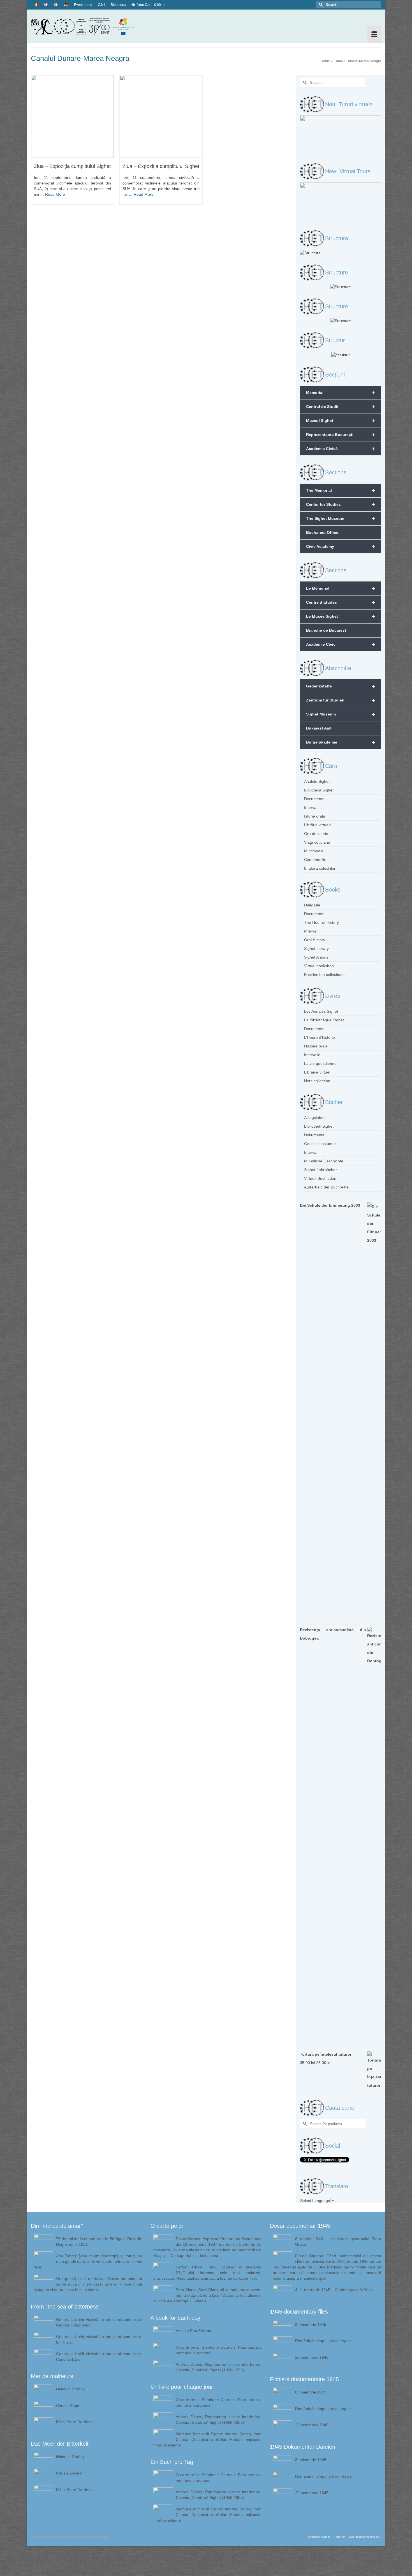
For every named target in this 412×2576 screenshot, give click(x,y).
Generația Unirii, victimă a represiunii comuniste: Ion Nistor (99, 2339)
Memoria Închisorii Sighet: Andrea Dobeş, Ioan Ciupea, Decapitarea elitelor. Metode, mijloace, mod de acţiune (208, 2439)
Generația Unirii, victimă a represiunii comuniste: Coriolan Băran (99, 2356)
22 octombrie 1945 (312, 2357)
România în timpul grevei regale (323, 2341)
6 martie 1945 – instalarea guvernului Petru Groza (338, 2242)
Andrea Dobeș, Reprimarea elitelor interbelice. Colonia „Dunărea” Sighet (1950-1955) (219, 2367)
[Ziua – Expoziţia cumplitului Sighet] (72, 116)
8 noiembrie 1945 (311, 2325)
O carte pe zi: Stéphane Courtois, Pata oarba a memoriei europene (219, 2350)
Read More (55, 194)
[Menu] (374, 35)
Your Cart (151, 5)
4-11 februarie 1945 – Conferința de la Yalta (334, 2290)
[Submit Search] (320, 5)
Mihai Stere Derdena (74, 2422)
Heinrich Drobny (70, 2389)
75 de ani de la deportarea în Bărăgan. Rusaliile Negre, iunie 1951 (99, 2242)
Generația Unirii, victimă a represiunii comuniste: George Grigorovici (99, 2322)
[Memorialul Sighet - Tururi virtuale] (341, 135)
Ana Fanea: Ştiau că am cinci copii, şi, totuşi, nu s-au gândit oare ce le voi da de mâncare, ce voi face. (88, 2261)
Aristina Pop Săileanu (195, 2331)
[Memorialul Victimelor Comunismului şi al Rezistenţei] (86, 26)
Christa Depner (70, 2406)
